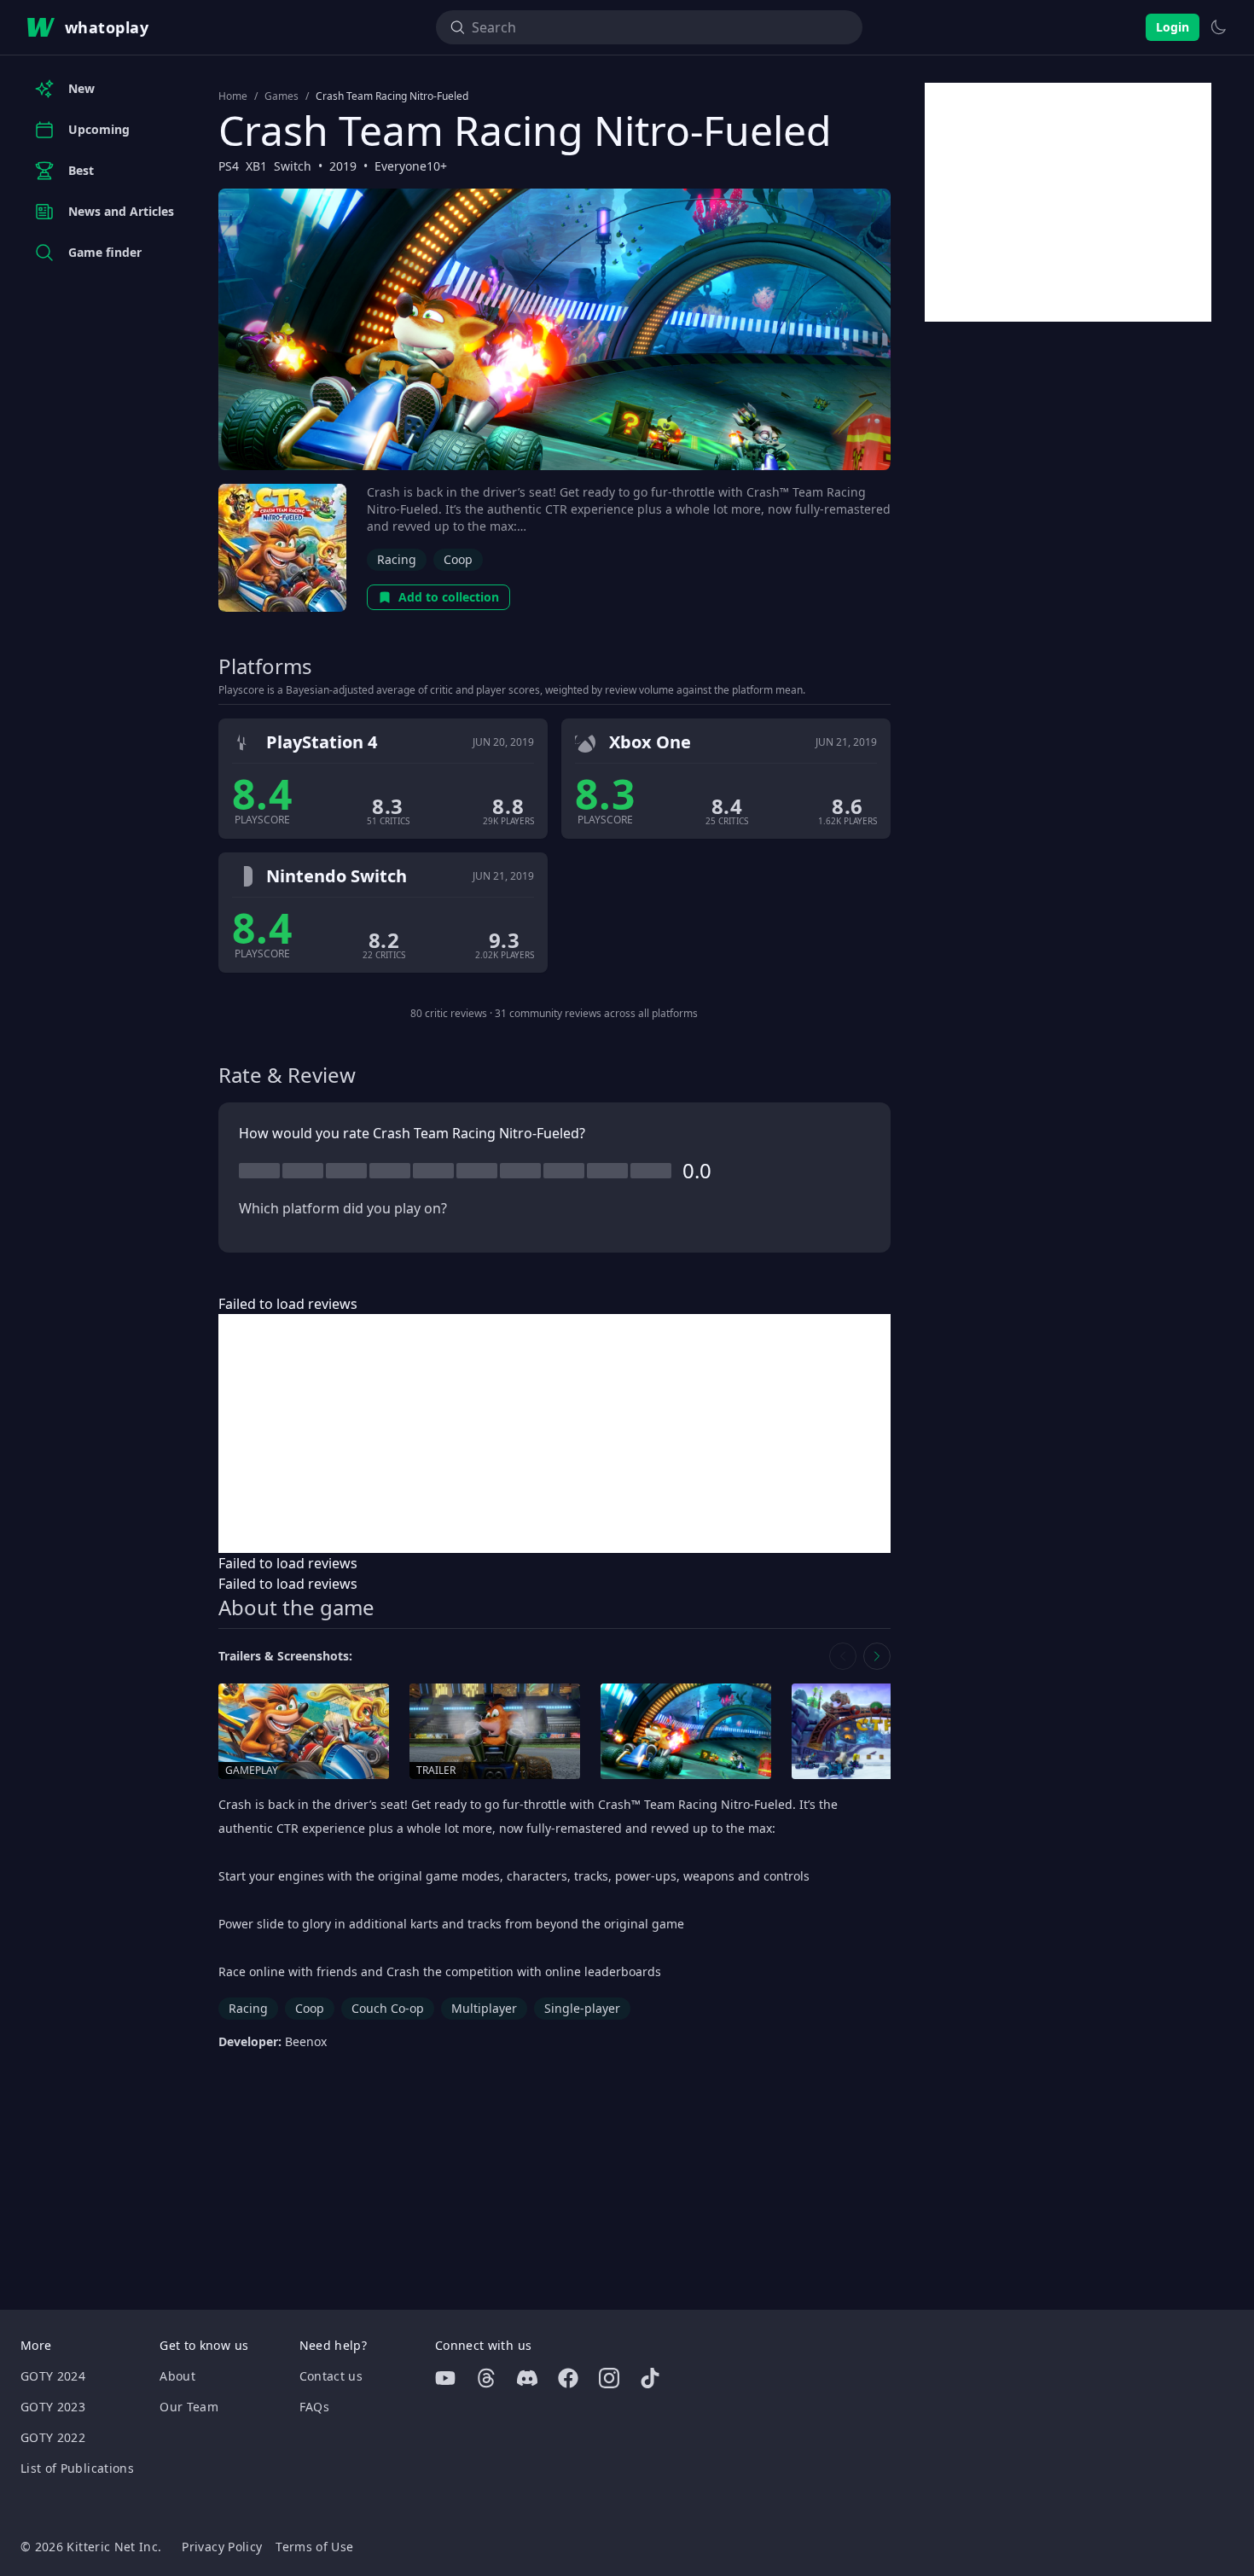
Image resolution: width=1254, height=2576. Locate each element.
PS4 (229, 166)
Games (282, 96)
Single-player (582, 2008)
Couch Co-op (388, 2008)
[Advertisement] (554, 1433)
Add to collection (449, 597)
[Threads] (486, 2378)
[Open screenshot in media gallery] (686, 1732)
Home (233, 96)
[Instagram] (609, 2378)
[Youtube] (445, 2378)
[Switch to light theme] (1218, 27)
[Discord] (527, 2378)
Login (1173, 27)
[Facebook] (568, 2378)
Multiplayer (484, 2008)
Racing (397, 559)
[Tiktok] (650, 2378)
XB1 (256, 166)
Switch (293, 166)
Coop (458, 559)
